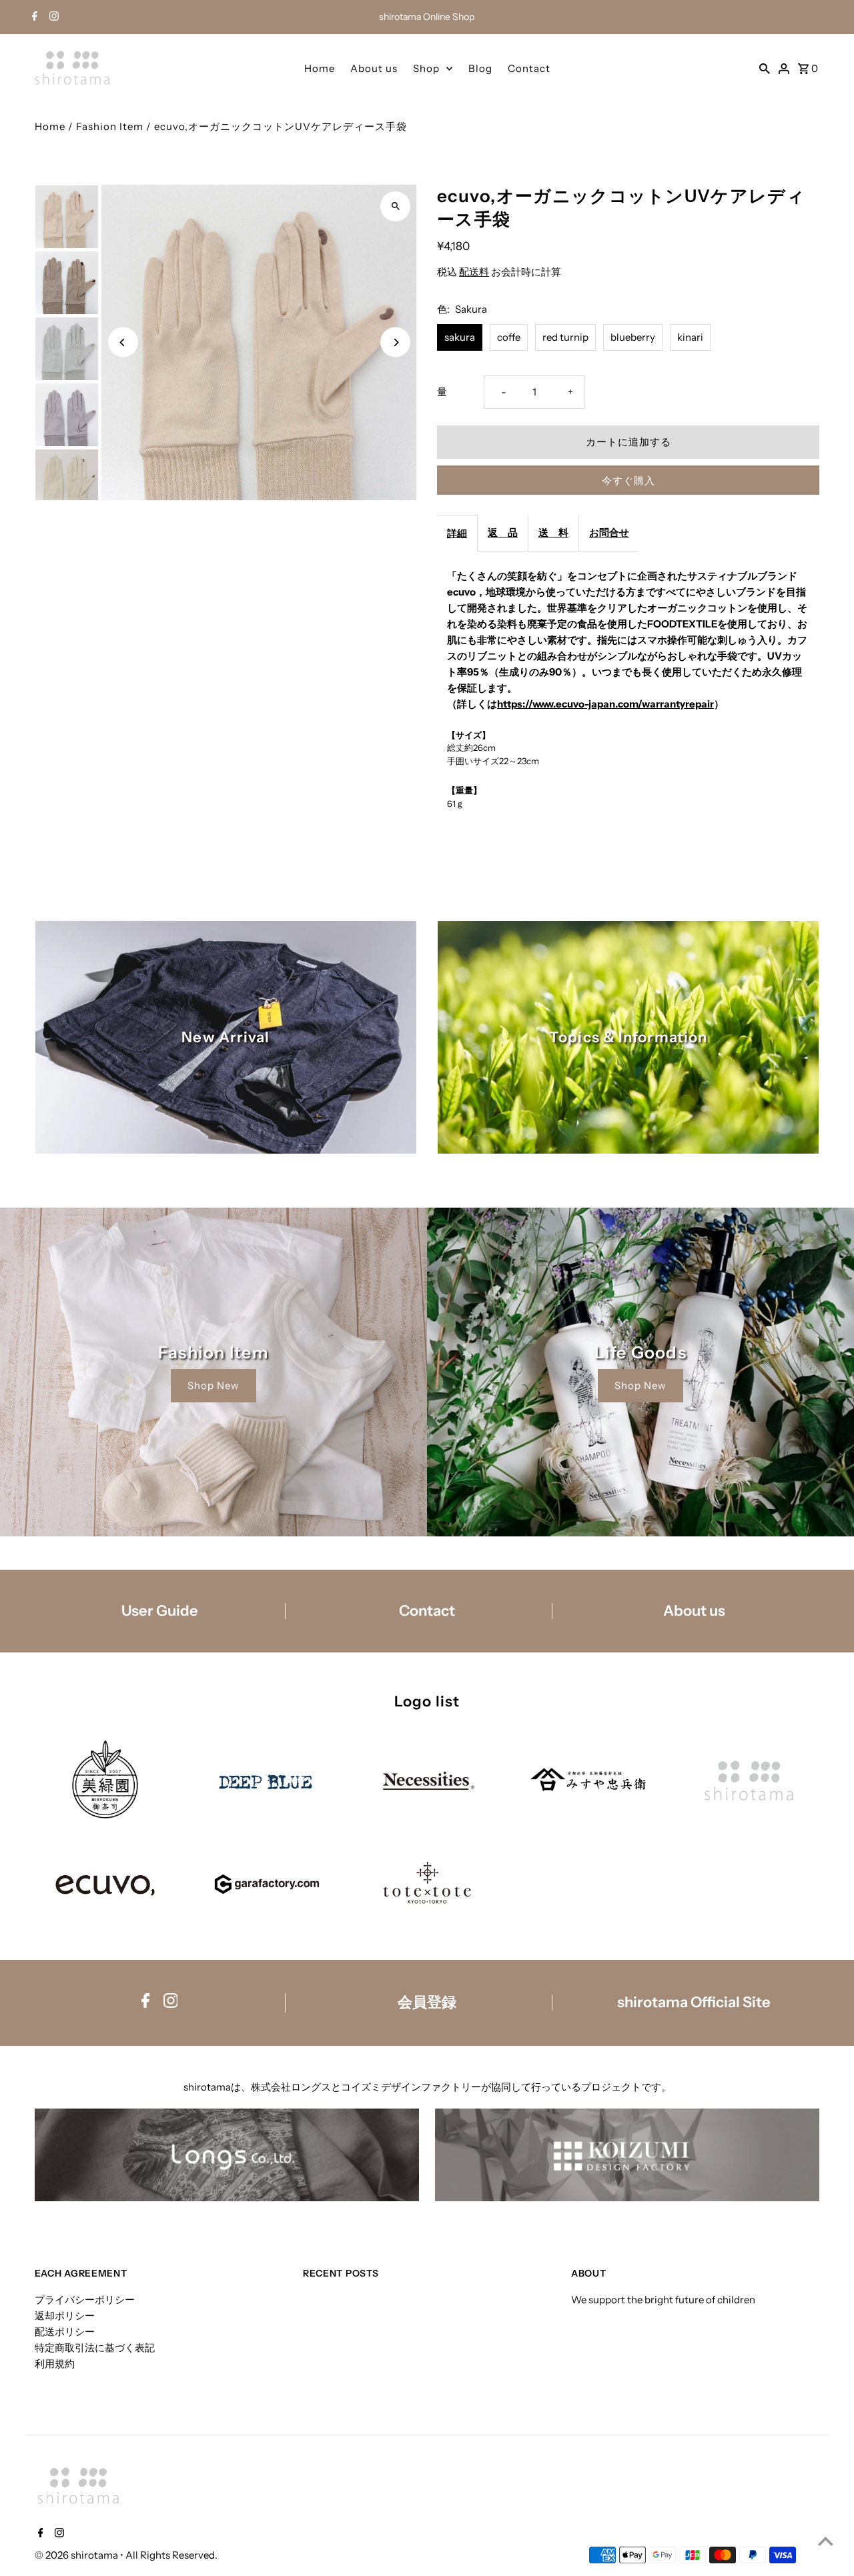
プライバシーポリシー (85, 2300)
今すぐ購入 (628, 480)
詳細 (457, 533)
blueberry (633, 337)
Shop (426, 68)
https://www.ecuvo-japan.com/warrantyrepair (605, 704)
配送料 (474, 272)
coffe (509, 337)
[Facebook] (33, 17)
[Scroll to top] (826, 2541)
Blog (480, 68)
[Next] (395, 342)
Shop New (213, 1385)
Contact (529, 68)
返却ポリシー (65, 2316)
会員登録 (427, 2003)
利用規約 (55, 2364)
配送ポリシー (65, 2332)
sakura (460, 337)
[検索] (765, 68)
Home (320, 68)
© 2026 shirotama (77, 2555)
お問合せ (609, 532)
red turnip (565, 337)
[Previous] (123, 342)
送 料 (553, 532)
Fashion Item (110, 126)
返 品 (503, 532)
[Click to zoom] (395, 206)
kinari (690, 337)
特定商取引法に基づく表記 (95, 2348)
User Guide (160, 1611)
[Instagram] (52, 17)
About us (374, 68)
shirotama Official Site (694, 2003)
